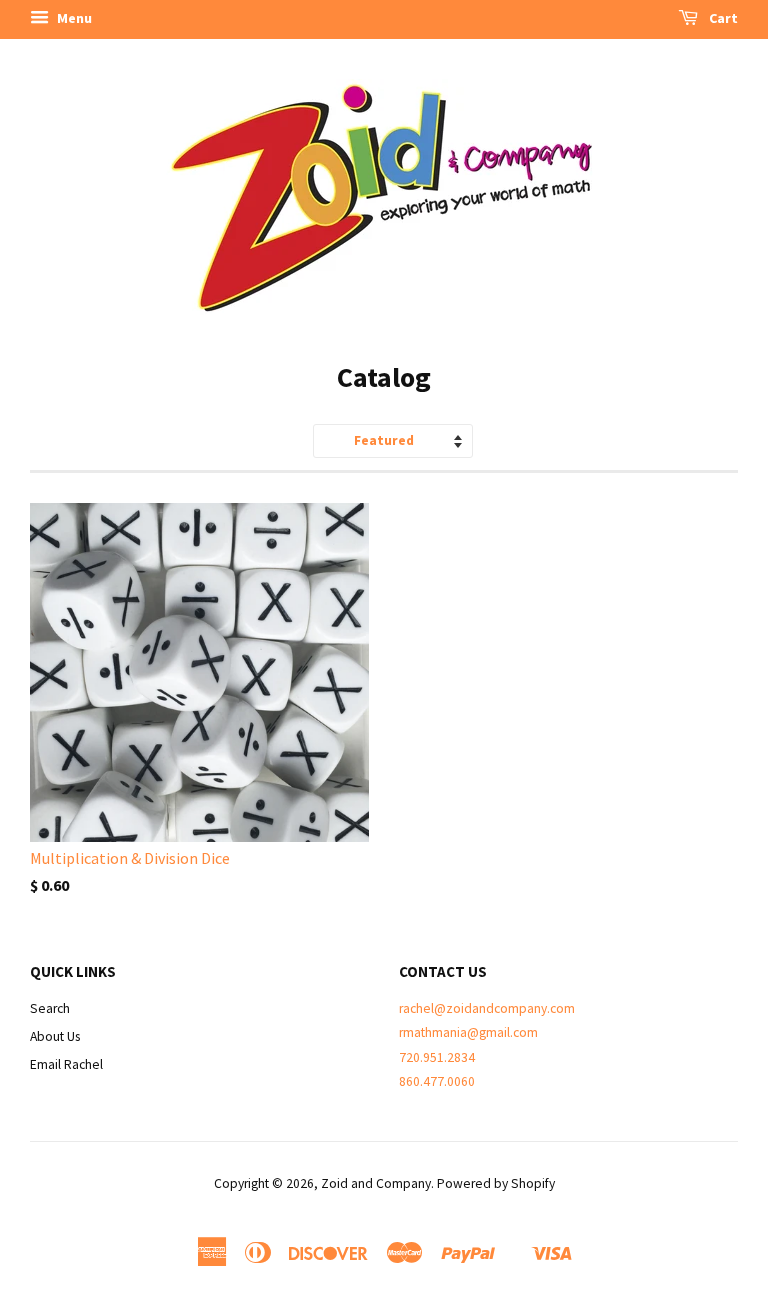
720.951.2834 (437, 1057)
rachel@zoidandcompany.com (487, 1008)
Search (50, 1008)
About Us (55, 1036)
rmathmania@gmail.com (468, 1032)
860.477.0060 (437, 1081)
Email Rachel (66, 1064)
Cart (722, 18)
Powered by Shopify (496, 1183)
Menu (73, 18)
